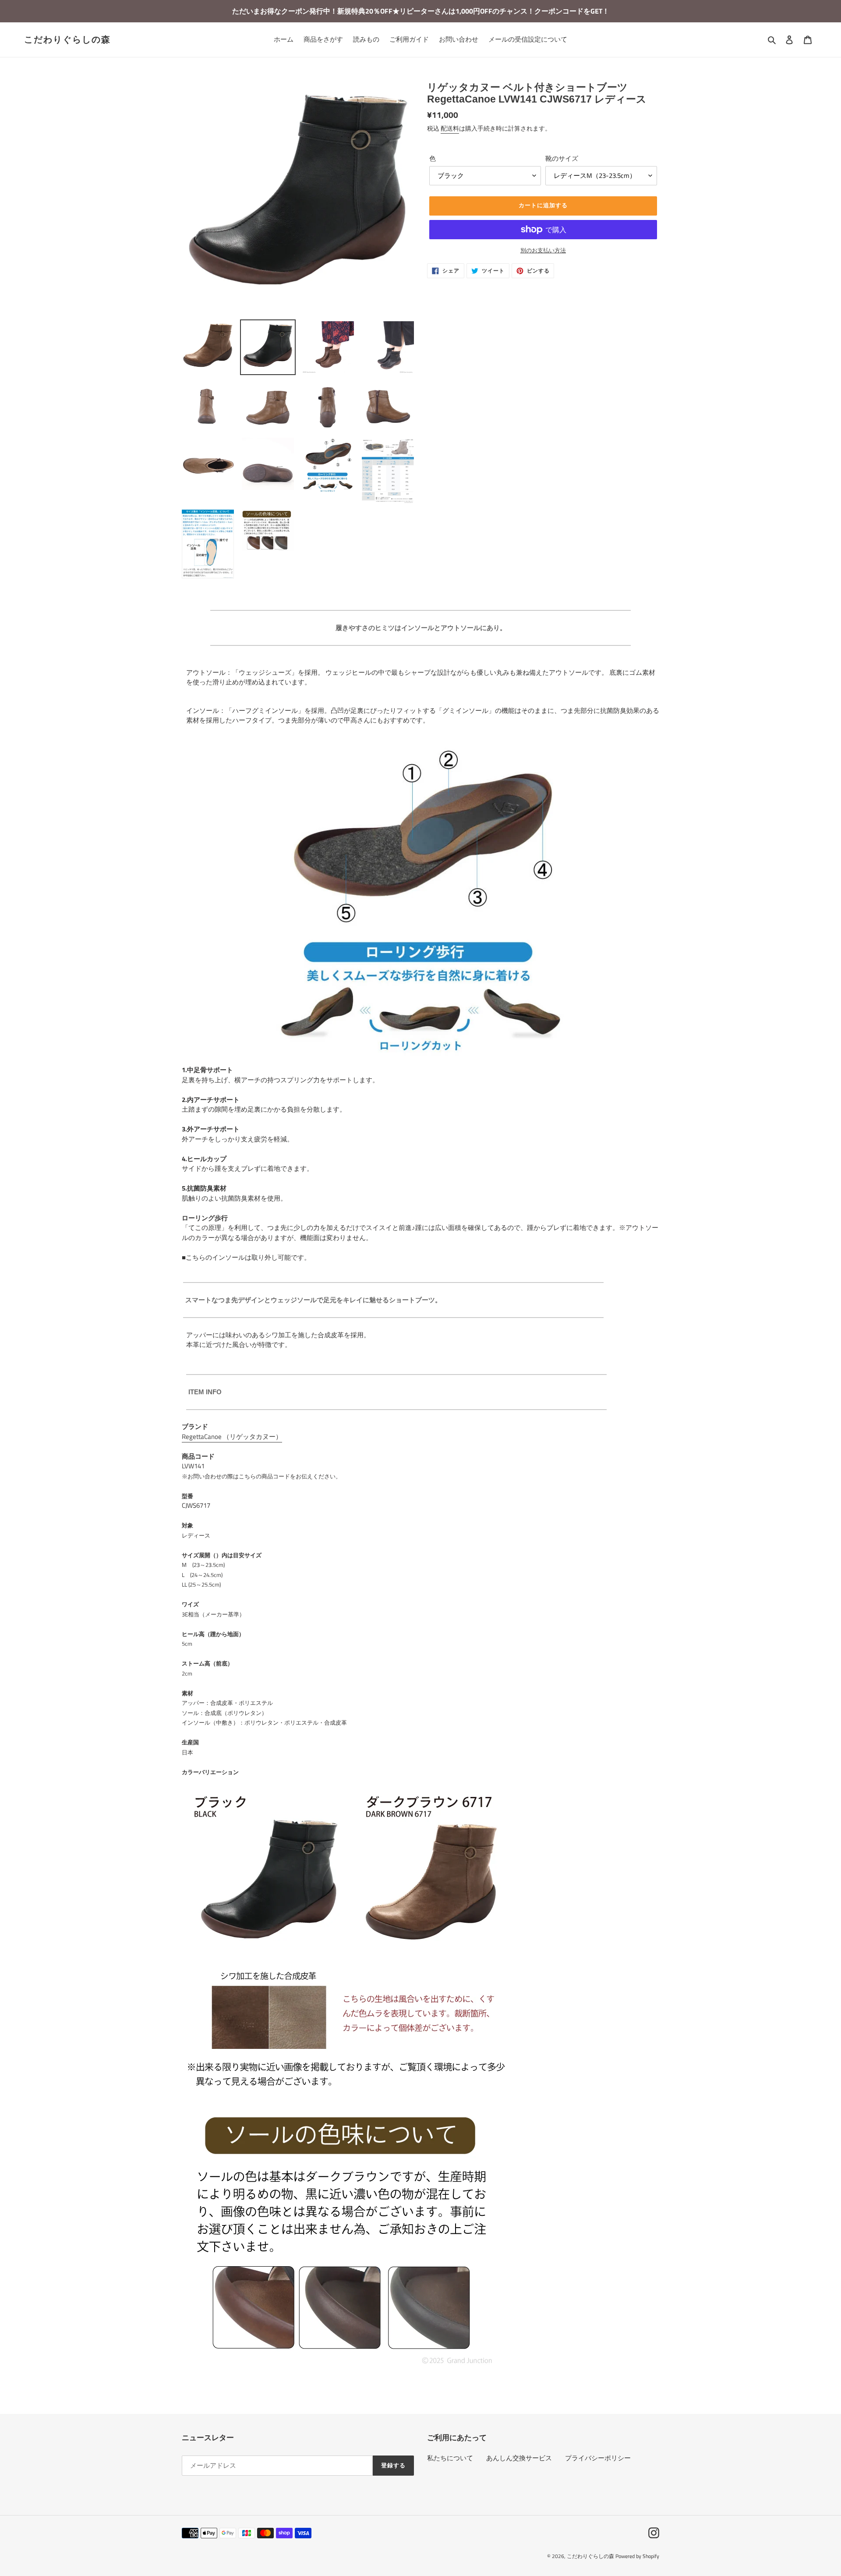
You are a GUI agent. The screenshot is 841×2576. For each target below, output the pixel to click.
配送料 (450, 128)
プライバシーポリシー (598, 2458)
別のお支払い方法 (543, 250)
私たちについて (450, 2458)
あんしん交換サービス (519, 2458)
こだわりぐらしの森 (67, 39)
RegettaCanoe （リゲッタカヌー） (232, 1437)
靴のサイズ (562, 159)
